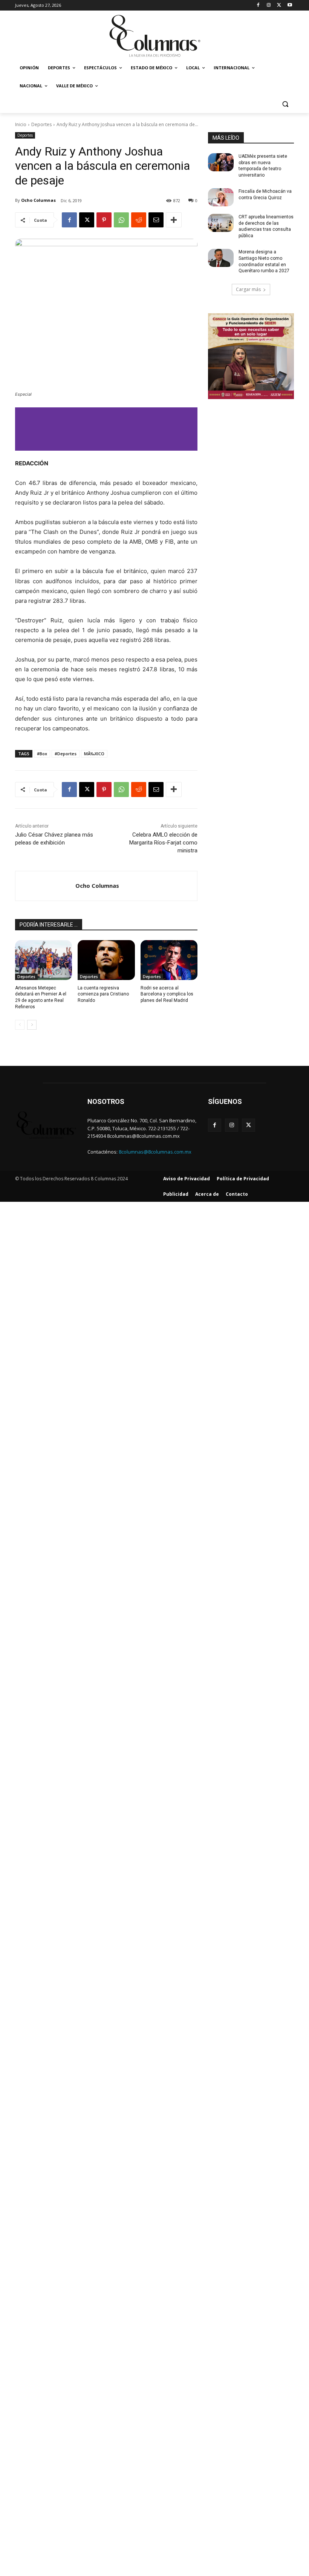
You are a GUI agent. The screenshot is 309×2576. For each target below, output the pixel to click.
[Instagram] (269, 5)
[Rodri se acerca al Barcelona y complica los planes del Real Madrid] (169, 960)
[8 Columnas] (154, 37)
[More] (174, 220)
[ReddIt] (139, 220)
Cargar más (248, 289)
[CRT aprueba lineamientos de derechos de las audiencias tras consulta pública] (221, 223)
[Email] (156, 220)
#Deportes (66, 754)
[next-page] (32, 1025)
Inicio (21, 124)
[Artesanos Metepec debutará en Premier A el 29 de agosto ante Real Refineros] (44, 960)
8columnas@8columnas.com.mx (155, 1152)
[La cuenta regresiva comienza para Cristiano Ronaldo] (106, 960)
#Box (42, 754)
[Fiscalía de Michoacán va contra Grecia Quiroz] (221, 197)
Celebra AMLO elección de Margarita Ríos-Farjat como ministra (163, 843)
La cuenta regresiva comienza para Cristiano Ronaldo (103, 994)
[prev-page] (20, 1025)
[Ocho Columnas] (45, 886)
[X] (279, 5)
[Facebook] (258, 5)
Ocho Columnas (38, 200)
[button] (285, 104)
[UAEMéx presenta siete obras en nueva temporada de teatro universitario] (221, 162)
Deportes (41, 124)
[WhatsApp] (121, 220)
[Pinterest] (104, 220)
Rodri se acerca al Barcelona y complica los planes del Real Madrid (167, 994)
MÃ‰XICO (94, 754)
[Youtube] (290, 5)
